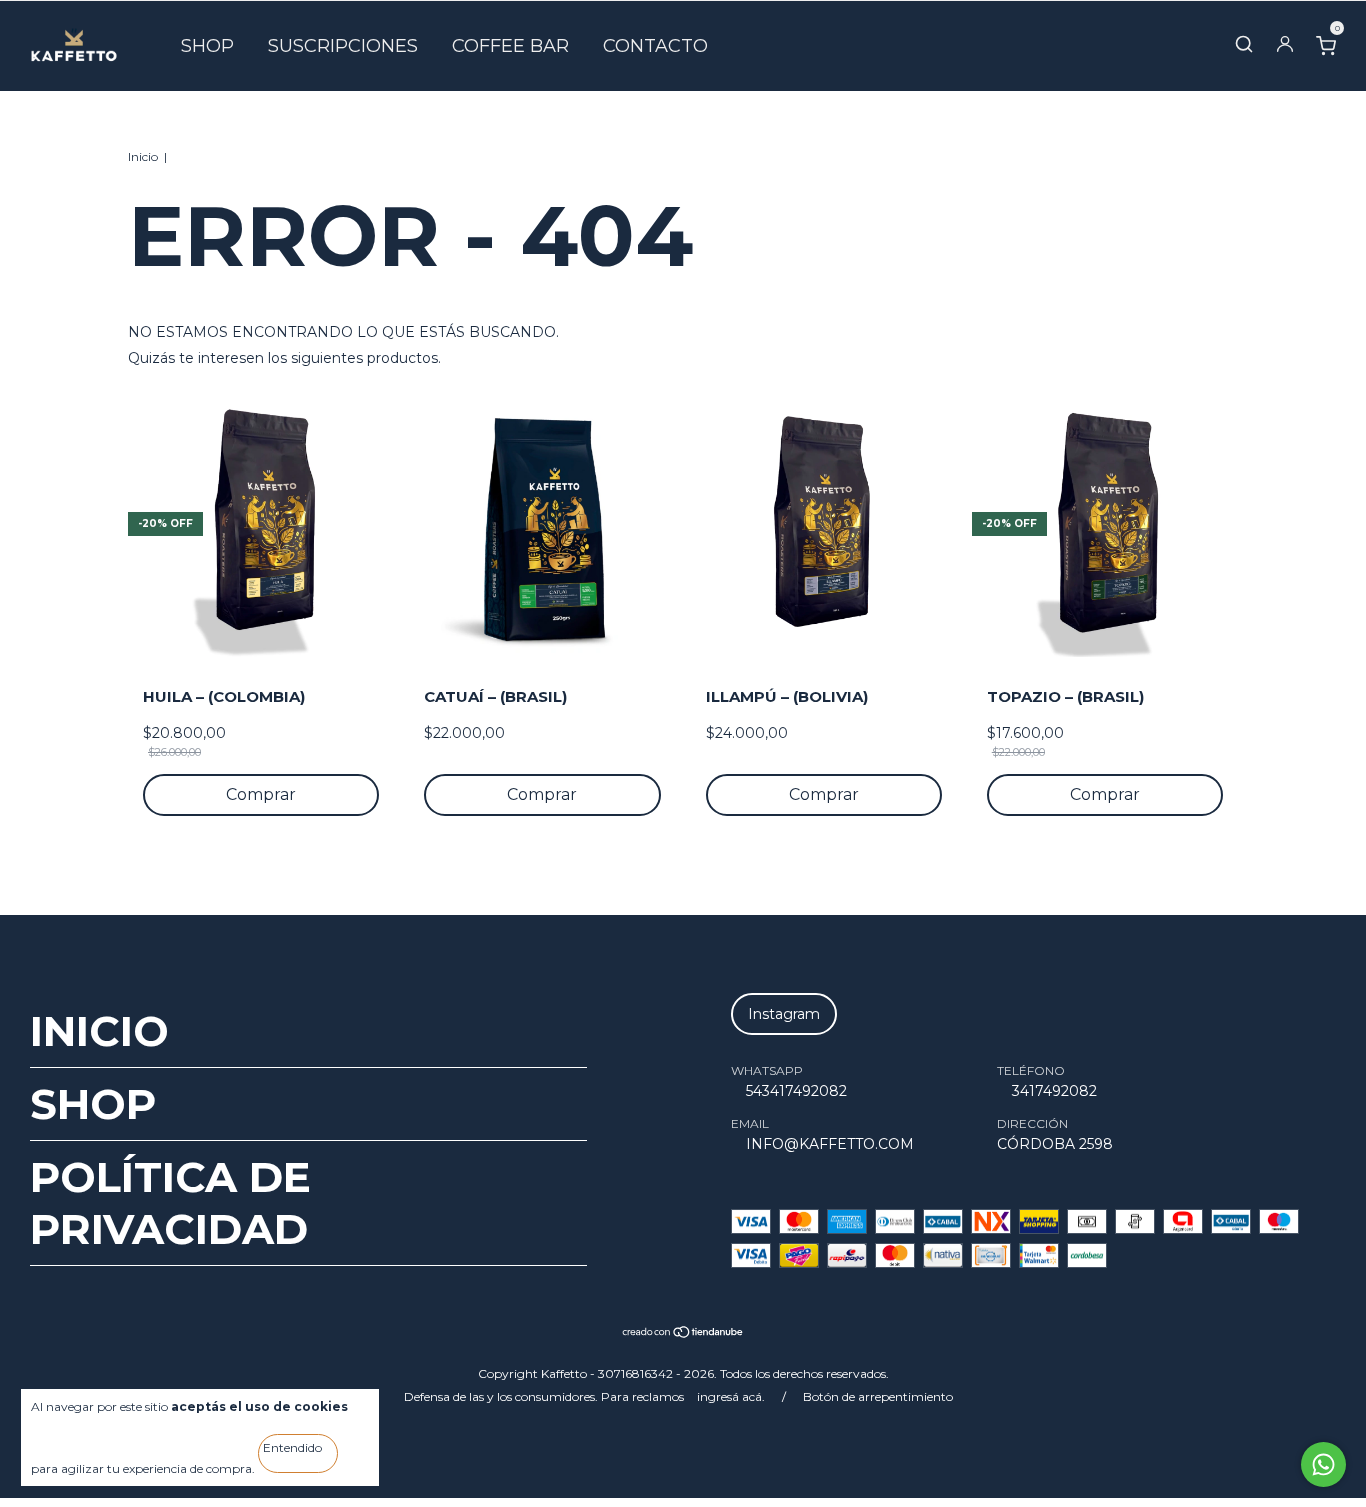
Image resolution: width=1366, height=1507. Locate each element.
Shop (207, 46)
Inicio (143, 156)
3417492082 (1054, 1091)
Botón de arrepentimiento (878, 1396)
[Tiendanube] (683, 1334)
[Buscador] (1244, 48)
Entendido (292, 1447)
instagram (784, 1014)
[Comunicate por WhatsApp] (1323, 1464)
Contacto (655, 46)
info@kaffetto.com (830, 1144)
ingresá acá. (731, 1396)
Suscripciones (343, 46)
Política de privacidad (170, 1203)
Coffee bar (510, 46)
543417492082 (796, 1091)
